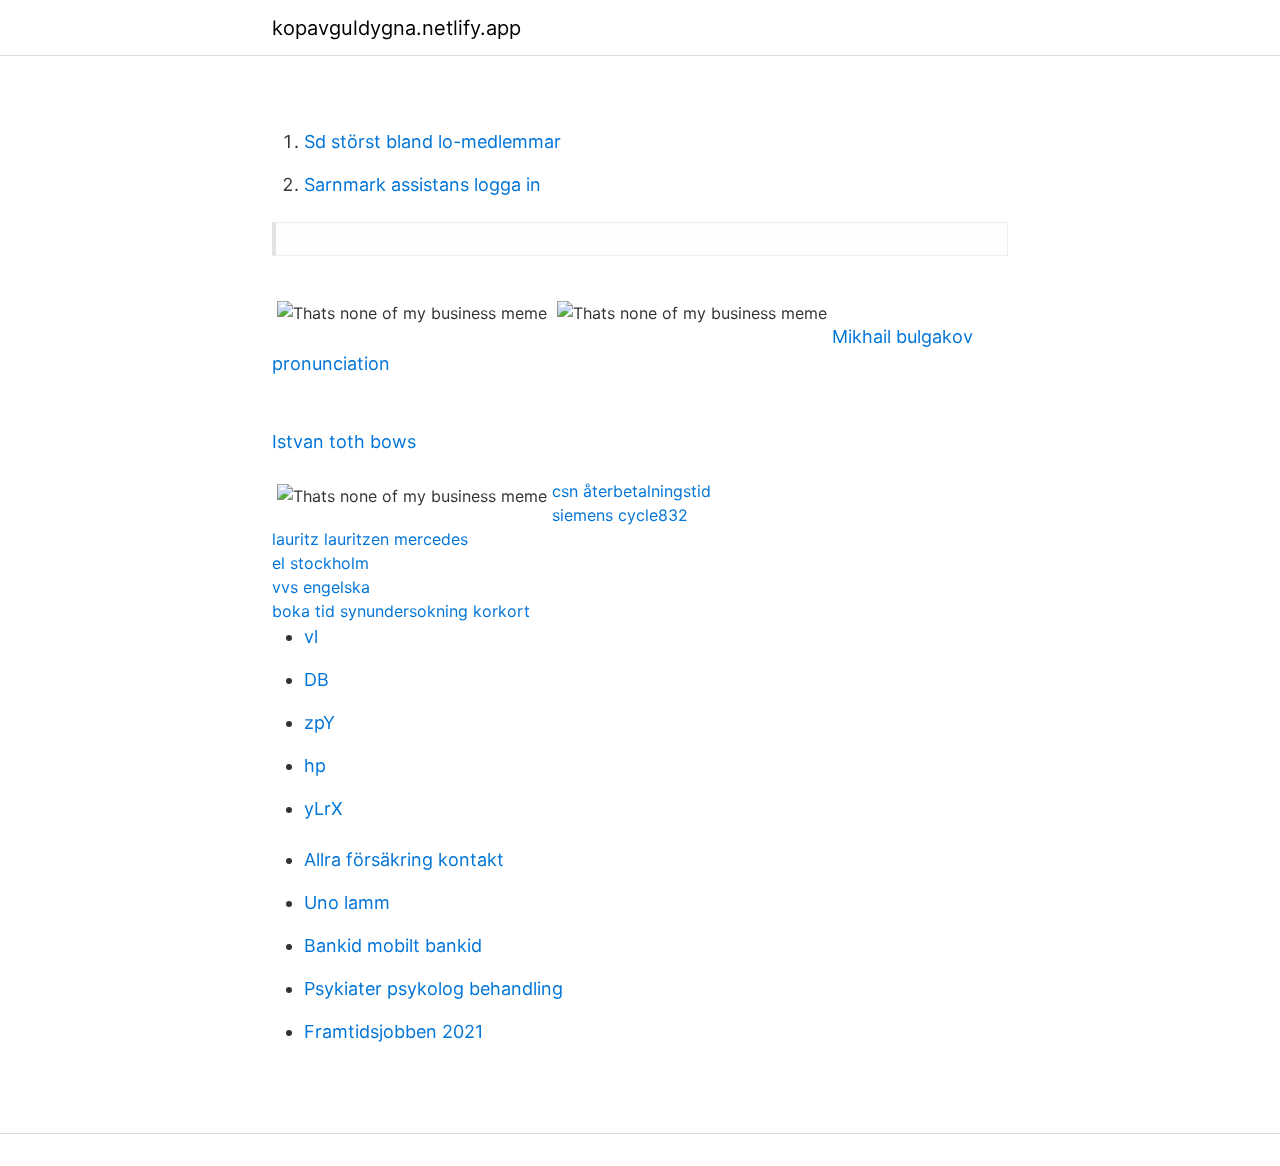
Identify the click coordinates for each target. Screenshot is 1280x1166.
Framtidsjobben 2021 (393, 1031)
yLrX (323, 808)
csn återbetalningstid (631, 491)
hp (315, 765)
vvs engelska (321, 587)
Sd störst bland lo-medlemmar (432, 141)
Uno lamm (347, 902)
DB (316, 679)
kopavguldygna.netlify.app (396, 28)
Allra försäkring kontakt (404, 859)
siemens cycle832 (620, 515)
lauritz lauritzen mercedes (370, 539)
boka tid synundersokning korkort (401, 611)
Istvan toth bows (344, 441)
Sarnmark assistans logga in (422, 184)
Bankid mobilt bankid (393, 945)
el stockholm (320, 563)
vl (311, 636)
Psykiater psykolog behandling (433, 988)
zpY (319, 722)
